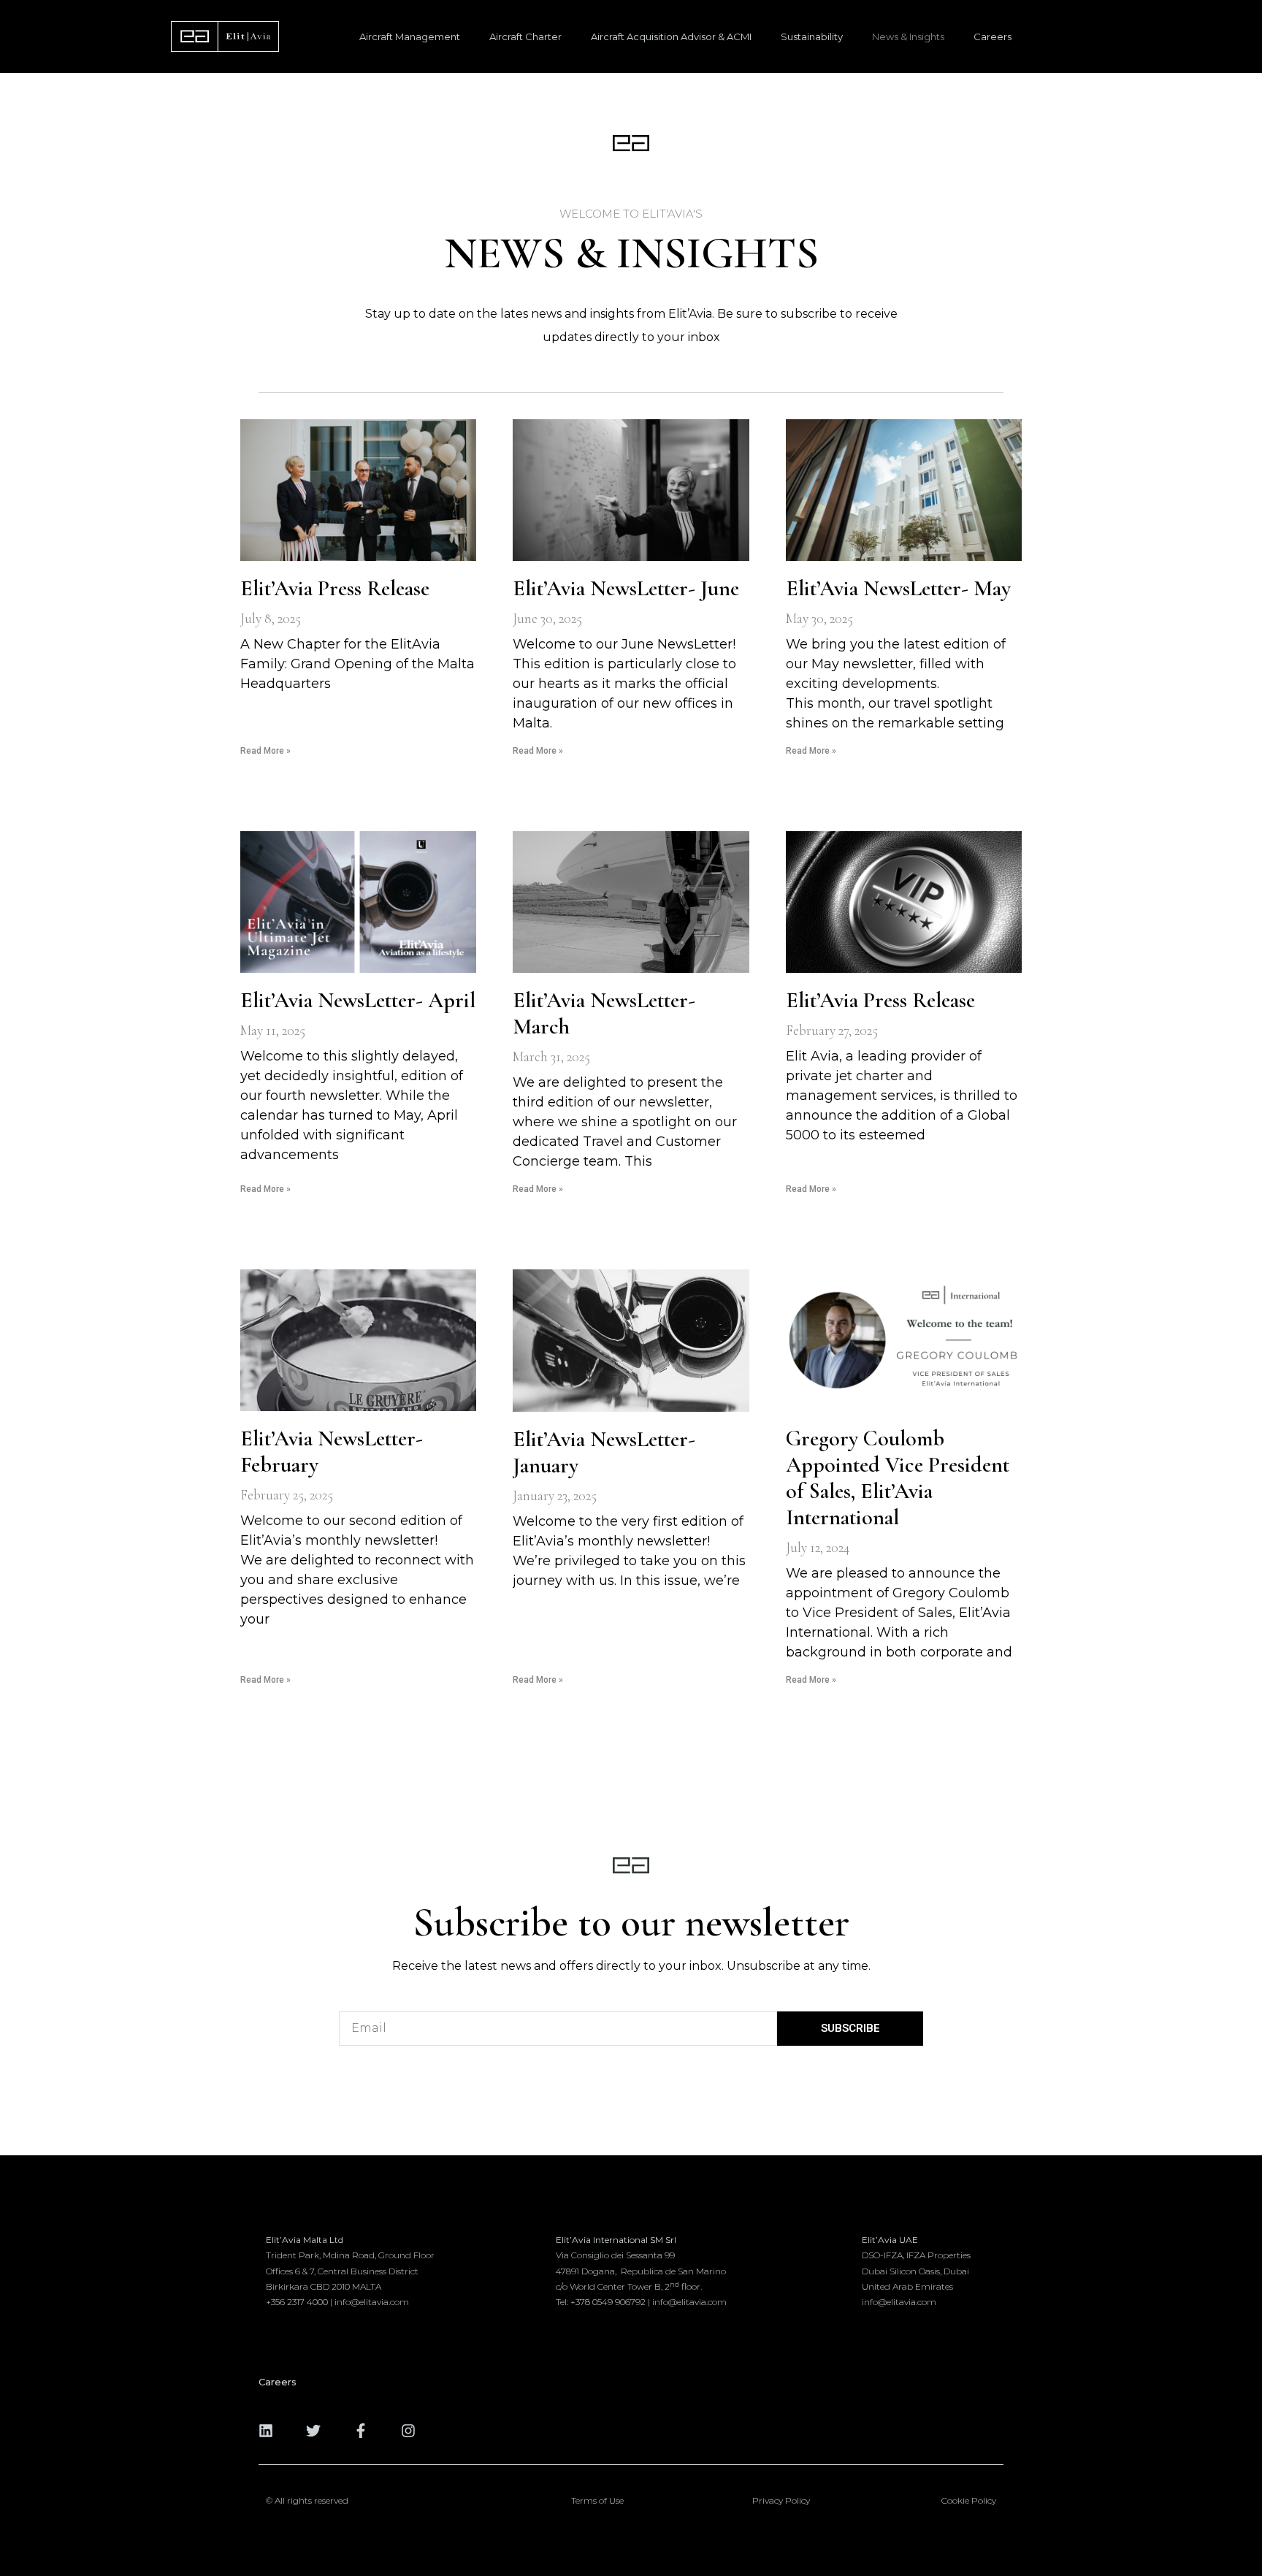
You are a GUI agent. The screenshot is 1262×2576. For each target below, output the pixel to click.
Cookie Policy (969, 2500)
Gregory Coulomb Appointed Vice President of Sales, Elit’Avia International (898, 1478)
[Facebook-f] (361, 2431)
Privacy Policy (781, 2500)
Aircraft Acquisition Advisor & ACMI (671, 37)
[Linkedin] (266, 2431)
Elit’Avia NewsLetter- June (626, 588)
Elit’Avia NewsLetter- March (604, 1013)
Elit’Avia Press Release (335, 588)
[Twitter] (313, 2431)
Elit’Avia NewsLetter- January (604, 1452)
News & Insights (908, 37)
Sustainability (812, 37)
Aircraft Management (410, 37)
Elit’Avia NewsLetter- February (332, 1452)
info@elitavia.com (689, 2302)
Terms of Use (597, 2500)
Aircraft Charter (525, 37)
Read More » (265, 751)
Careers (993, 37)
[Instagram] (408, 2431)
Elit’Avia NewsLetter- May (898, 588)
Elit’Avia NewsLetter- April (358, 1000)
